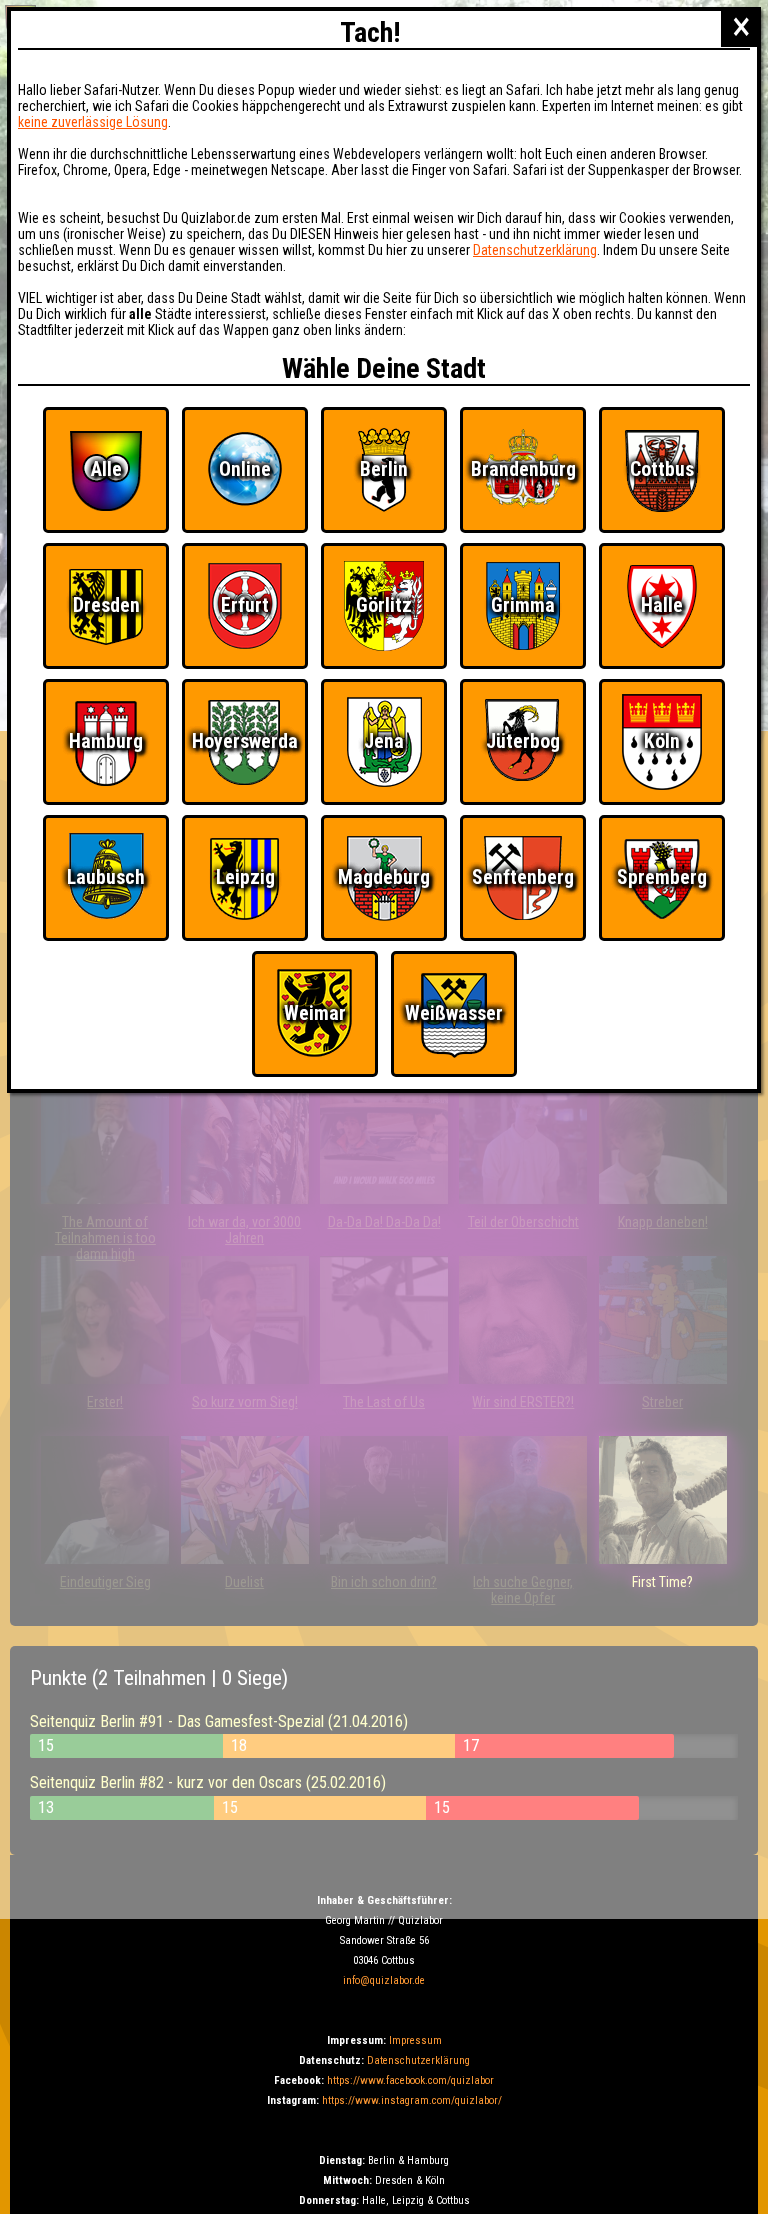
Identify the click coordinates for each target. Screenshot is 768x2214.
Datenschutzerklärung (418, 2060)
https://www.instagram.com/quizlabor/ (412, 2100)
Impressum (415, 2040)
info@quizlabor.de (384, 1980)
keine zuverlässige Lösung (93, 122)
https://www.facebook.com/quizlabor (410, 2080)
